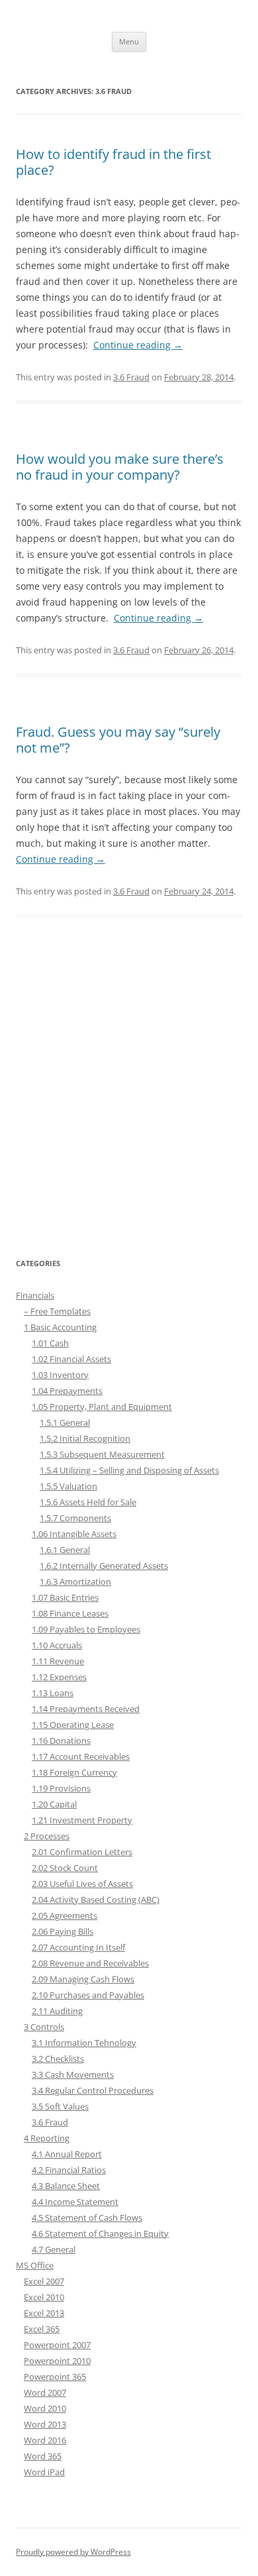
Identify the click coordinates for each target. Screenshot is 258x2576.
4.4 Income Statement (75, 2202)
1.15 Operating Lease (73, 1725)
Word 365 (43, 2456)
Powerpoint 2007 (57, 2345)
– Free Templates (57, 1311)
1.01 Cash (50, 1343)
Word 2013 (45, 2424)
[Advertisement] (129, 1095)
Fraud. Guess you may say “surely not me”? (118, 740)
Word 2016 (45, 2440)
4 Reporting (47, 2138)
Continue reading (138, 345)
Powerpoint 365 (55, 2377)
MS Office (35, 2265)
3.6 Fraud (131, 377)
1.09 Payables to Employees (86, 1629)
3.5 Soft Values (60, 2106)
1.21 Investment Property (82, 1820)
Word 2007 (45, 2392)
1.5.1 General (65, 1422)
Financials (35, 1295)
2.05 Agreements (64, 1915)
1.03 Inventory (60, 1375)
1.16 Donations (61, 1741)
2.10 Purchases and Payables (88, 1995)
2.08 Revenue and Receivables (90, 1963)
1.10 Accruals (57, 1645)
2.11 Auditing (57, 2011)
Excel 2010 (44, 2297)
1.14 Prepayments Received (86, 1709)
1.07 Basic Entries (65, 1597)
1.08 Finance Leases (70, 1613)
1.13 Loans (53, 1693)
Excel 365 (42, 2329)
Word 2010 (45, 2408)
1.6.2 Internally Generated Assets (104, 1566)
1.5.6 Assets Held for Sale (88, 1502)
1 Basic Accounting (60, 1327)
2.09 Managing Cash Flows (83, 1979)
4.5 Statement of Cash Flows (87, 2218)
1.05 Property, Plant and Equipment (102, 1407)
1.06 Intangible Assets (74, 1534)
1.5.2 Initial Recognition (85, 1438)
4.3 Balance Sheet (66, 2186)
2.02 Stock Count (65, 1868)
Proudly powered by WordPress (73, 2552)
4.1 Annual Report (67, 2154)
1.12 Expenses (59, 1677)
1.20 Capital (54, 1804)
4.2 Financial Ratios (69, 2170)
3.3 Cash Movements (73, 2074)
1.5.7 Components (75, 1518)
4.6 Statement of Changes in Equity (100, 2233)
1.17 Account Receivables (81, 1756)
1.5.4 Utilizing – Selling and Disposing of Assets (129, 1470)
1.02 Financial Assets (71, 1359)
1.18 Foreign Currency (74, 1772)
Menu (129, 41)
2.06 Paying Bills (63, 1931)
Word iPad (44, 2472)
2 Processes (47, 1836)
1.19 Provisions (61, 1788)
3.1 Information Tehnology (84, 2043)
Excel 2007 (44, 2281)
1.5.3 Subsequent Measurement (102, 1454)
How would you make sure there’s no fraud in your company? (120, 467)
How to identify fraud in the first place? (113, 162)
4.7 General (54, 2249)
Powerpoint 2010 (57, 2361)
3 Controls (44, 2027)
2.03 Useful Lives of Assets (82, 1884)
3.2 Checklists (58, 2059)
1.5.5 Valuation (68, 1486)
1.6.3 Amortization (75, 1582)
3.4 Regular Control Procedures (93, 2090)
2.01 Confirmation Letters (82, 1852)
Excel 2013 (44, 2313)
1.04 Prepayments (67, 1391)
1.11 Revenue (58, 1661)
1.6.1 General (65, 1550)
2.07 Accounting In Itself (78, 1947)
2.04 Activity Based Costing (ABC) (96, 1900)
